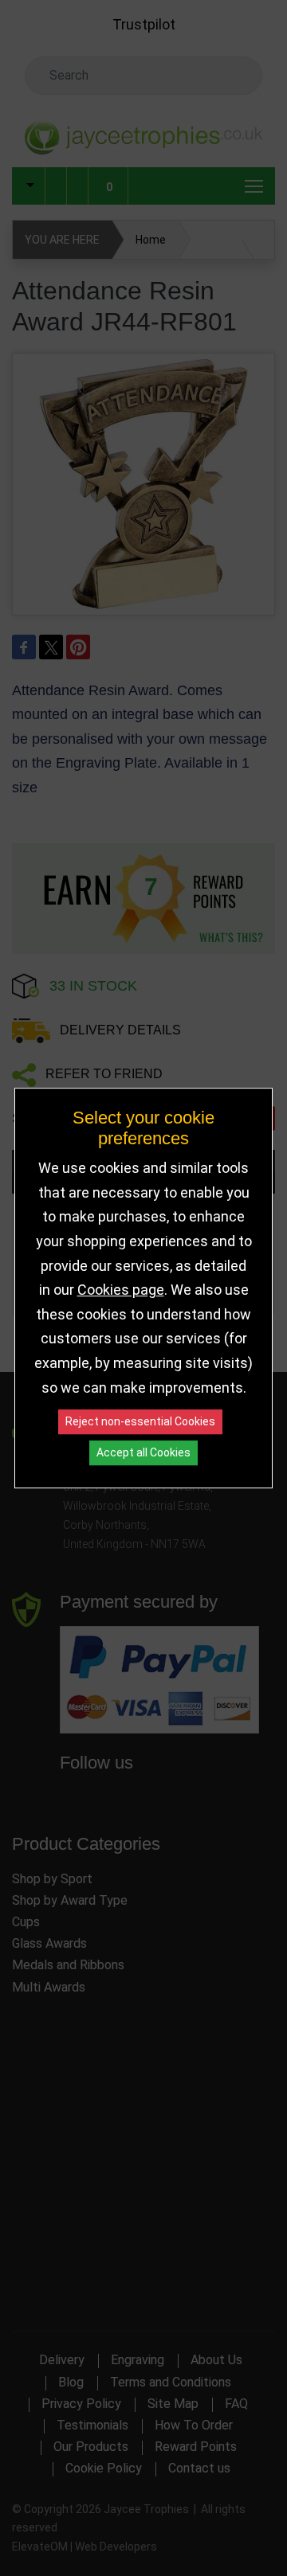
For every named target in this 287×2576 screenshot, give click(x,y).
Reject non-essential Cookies (140, 1421)
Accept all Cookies (143, 1452)
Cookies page (121, 1290)
